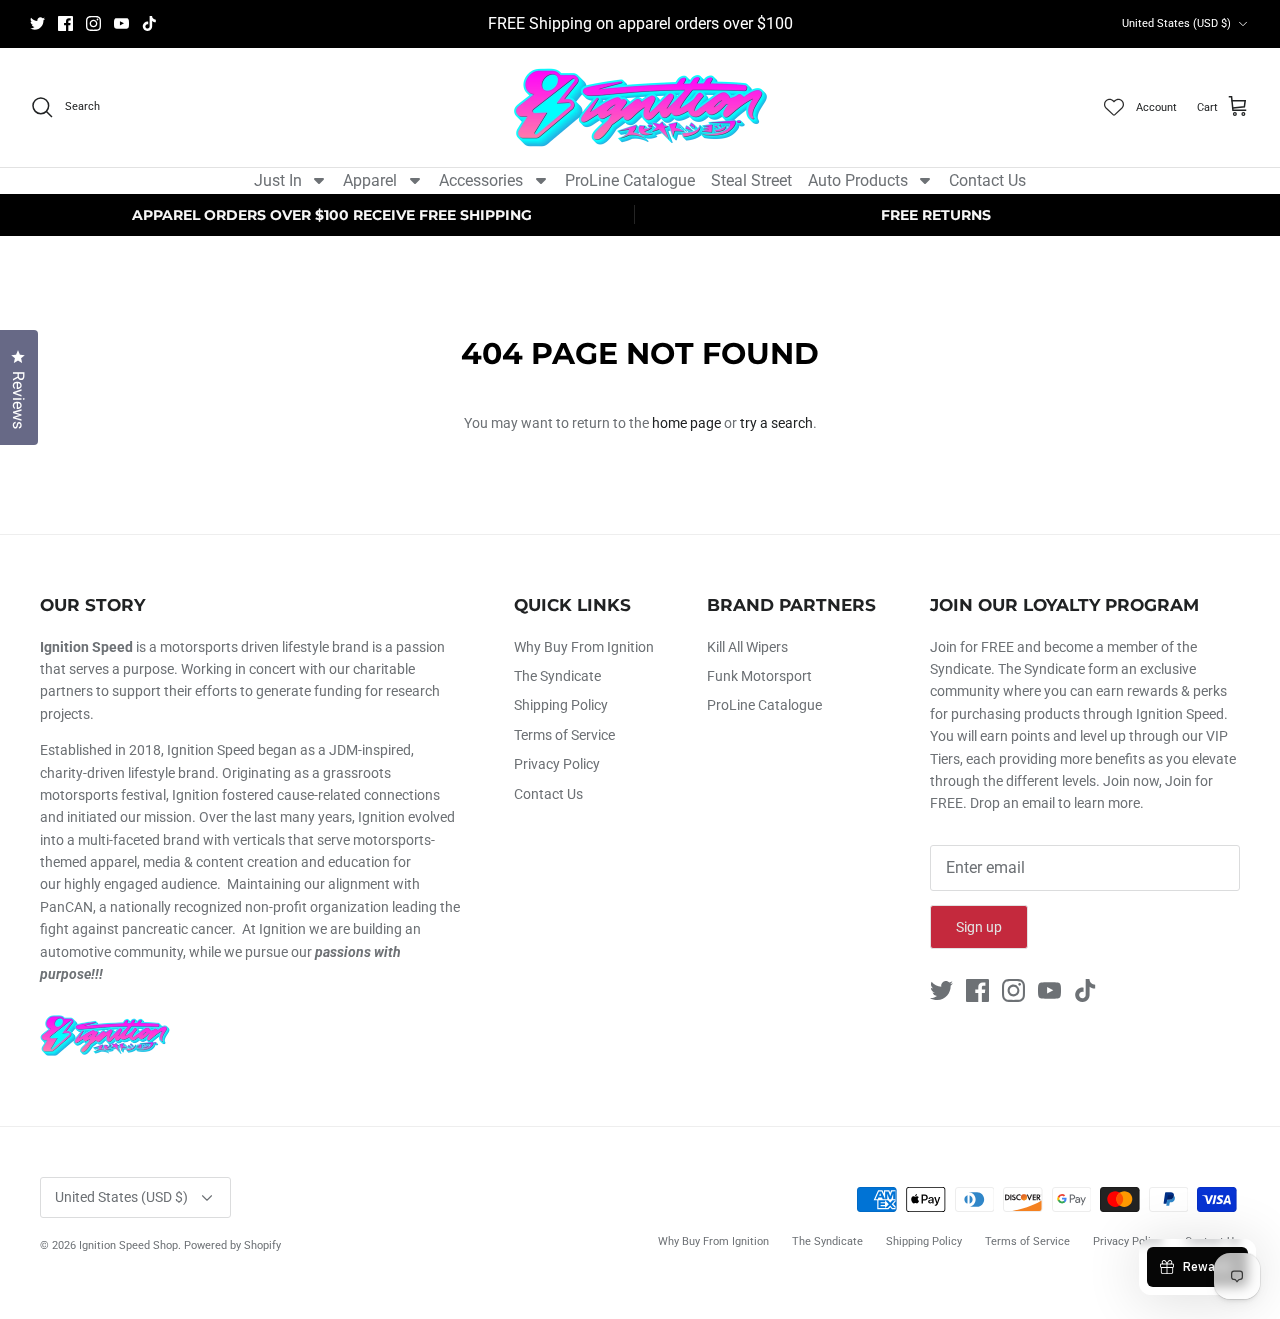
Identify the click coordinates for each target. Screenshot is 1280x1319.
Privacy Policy (557, 764)
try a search (776, 423)
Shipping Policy (561, 705)
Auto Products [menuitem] (858, 180)
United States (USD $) (1176, 23)
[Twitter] (37, 23)
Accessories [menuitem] (481, 180)
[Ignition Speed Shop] (640, 107)
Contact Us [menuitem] (987, 180)
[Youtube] (121, 23)
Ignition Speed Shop (128, 1245)
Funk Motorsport (759, 676)
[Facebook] (65, 23)
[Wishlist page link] (1114, 107)
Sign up (979, 927)
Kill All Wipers (747, 647)
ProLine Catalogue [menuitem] (630, 180)
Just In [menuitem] (278, 180)
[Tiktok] (149, 23)
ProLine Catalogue (764, 705)
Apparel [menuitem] (370, 180)
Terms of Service (564, 735)
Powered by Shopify (232, 1245)
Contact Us (548, 794)
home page (686, 423)
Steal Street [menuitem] (751, 180)
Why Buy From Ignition (584, 647)
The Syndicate (557, 676)
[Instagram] (93, 23)
